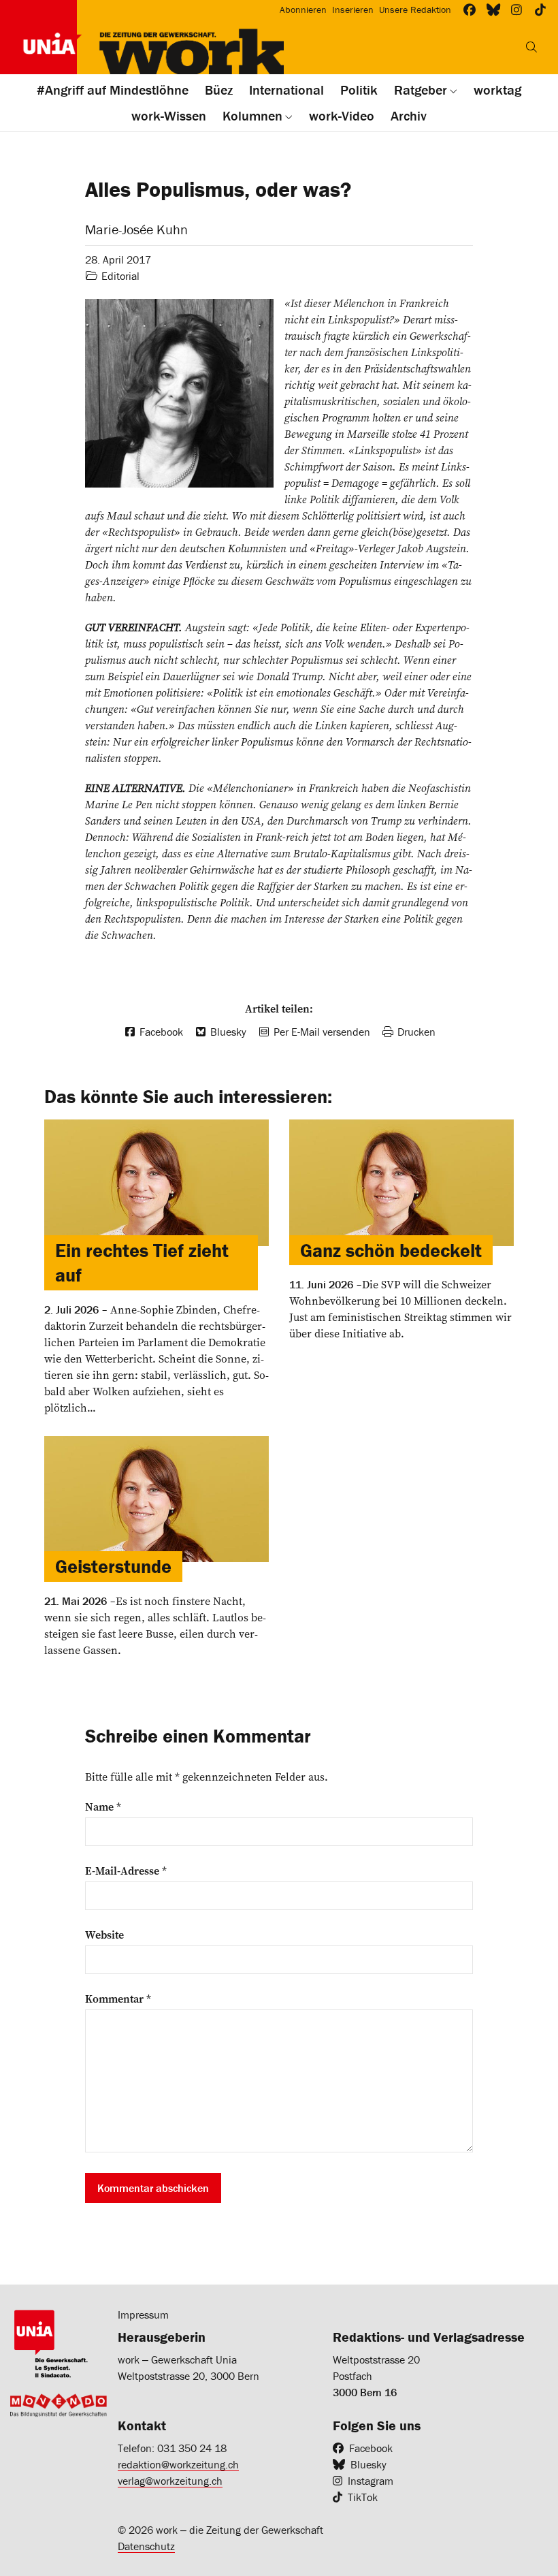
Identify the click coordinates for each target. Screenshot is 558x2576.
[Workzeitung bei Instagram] (517, 10)
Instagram (371, 2481)
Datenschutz (146, 2546)
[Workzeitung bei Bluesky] (494, 10)
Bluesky (368, 2464)
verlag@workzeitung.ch (170, 2481)
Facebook (371, 2448)
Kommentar (118, 1999)
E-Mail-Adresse (126, 1871)
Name (103, 1807)
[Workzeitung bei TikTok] (541, 10)
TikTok (363, 2497)
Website (104, 1935)
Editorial (120, 276)
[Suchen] (531, 47)
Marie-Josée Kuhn (136, 229)
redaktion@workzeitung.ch (178, 2464)
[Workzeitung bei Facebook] (470, 10)
